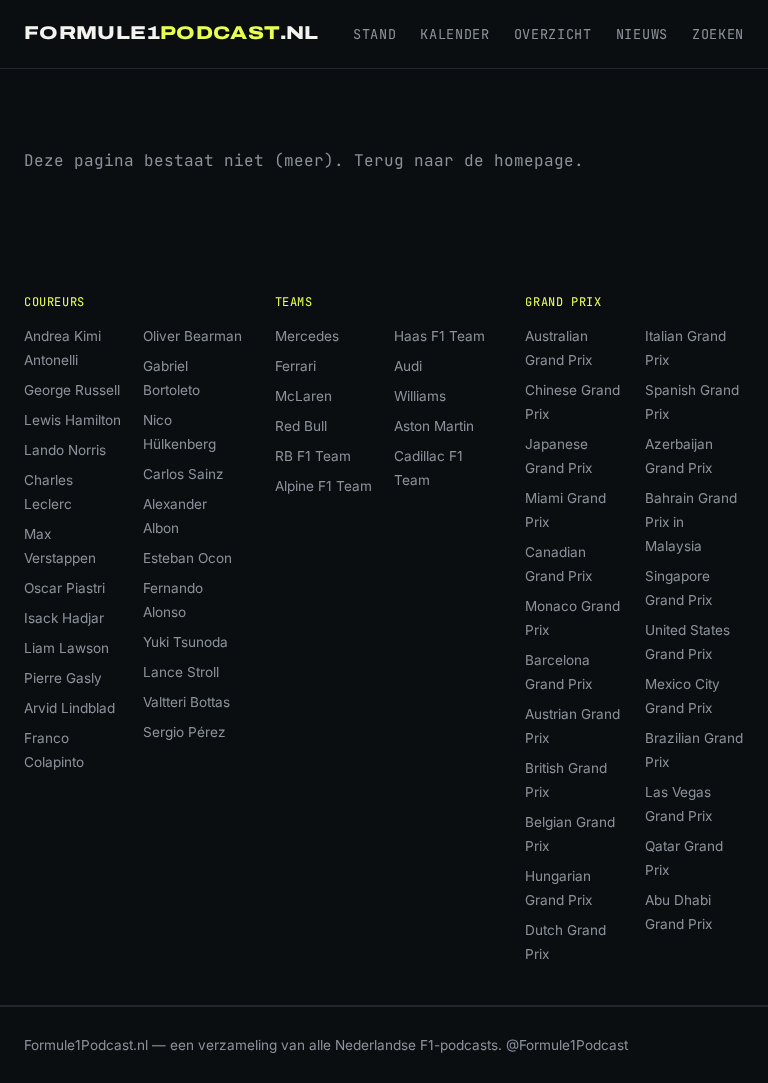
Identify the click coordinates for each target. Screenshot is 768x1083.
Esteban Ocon (187, 558)
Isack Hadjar (64, 618)
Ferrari (295, 366)
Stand (374, 34)
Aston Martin (434, 426)
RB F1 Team (313, 456)
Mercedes (307, 336)
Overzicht (553, 34)
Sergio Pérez (184, 732)
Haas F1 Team (439, 336)
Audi (408, 366)
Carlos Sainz (183, 474)
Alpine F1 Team (323, 486)
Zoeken (718, 34)
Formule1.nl (171, 33)
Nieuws (642, 34)
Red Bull (301, 426)
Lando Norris (65, 450)
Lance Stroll (181, 672)
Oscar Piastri (64, 588)
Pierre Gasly (63, 678)
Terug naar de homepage (464, 160)
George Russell (72, 390)
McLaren (303, 396)
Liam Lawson (66, 648)
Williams (420, 396)
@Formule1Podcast (567, 1045)
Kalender (454, 34)
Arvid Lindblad (69, 708)
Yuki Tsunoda (185, 642)
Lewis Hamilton (72, 420)
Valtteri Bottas (186, 702)
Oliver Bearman (192, 336)
